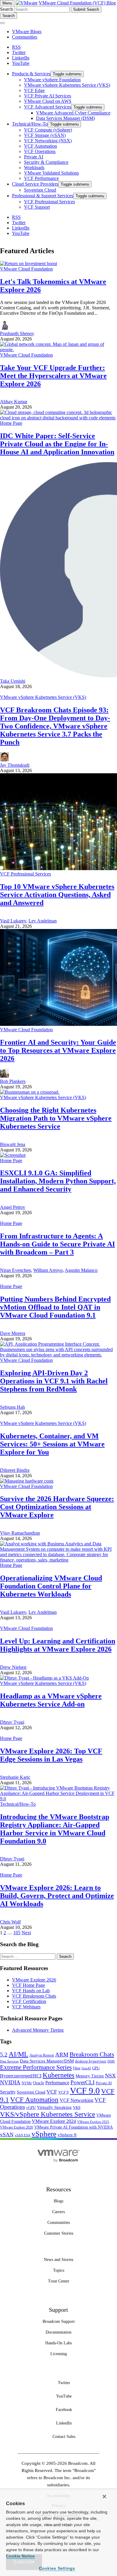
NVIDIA (10, 2082)
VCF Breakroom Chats (34, 1996)
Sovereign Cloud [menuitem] (40, 190)
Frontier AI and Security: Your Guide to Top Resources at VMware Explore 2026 (58, 1050)
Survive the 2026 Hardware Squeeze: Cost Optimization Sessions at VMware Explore (57, 1507)
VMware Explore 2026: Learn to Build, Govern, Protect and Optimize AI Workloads (57, 1896)
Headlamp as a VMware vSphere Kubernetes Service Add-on (51, 1700)
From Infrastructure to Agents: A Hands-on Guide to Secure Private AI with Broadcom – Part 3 (57, 1244)
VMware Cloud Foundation (26, 269)
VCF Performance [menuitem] (41, 178)
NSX (110, 2076)
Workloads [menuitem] (34, 168)
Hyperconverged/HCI (21, 2076)
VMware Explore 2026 (34, 1980)
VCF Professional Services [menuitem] (49, 202)
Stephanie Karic (15, 1777)
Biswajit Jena (13, 1144)
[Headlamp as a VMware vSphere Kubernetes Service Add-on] (44, 1678)
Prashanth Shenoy (17, 333)
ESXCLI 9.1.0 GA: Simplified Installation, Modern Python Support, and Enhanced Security (58, 1181)
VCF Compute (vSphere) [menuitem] (48, 130)
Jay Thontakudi (15, 765)
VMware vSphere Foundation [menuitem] (52, 80)
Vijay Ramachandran (20, 1533)
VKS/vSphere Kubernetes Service (48, 2114)
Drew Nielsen (13, 1667)
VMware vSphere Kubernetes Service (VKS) (43, 697)
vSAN (7, 2135)
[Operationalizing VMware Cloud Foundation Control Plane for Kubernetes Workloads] (58, 1560)
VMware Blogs (27, 32)
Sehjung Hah (12, 1407)
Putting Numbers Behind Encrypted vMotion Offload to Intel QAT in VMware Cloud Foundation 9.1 (55, 1307)
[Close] (104, 2496)
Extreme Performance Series (36, 2067)
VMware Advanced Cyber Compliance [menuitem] (73, 113)
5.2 (4, 2055)
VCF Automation (34, 2100)
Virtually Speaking (54, 2107)
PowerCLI (82, 2082)
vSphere (44, 2134)
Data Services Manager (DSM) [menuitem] (65, 118)
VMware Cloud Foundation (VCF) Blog (77, 3)
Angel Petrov (13, 1207)
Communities (25, 37)
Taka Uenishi (13, 681)
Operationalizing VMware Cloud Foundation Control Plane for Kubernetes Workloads (51, 1586)
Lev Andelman (43, 921)
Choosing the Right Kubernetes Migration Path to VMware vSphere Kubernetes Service (56, 1118)
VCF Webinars (26, 2007)
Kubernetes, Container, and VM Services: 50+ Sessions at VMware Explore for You (52, 1444)
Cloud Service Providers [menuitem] (35, 184)
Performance (57, 2083)
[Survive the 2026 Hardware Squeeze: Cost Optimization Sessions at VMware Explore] (27, 1481)
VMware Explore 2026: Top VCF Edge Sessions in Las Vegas (51, 1755)
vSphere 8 (67, 2135)
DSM (111, 2061)
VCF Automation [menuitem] (40, 146)
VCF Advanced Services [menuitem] (48, 107)
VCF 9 (63, 2092)
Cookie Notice (20, 2556)
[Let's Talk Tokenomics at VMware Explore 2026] (28, 263)
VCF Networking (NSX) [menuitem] (48, 141)
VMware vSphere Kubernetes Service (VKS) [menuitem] (67, 85)
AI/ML (18, 2054)
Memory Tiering (90, 2076)
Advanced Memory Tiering (38, 2030)
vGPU (31, 2108)
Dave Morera (13, 1333)
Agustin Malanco (81, 1270)
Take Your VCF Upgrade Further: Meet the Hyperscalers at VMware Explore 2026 (53, 376)
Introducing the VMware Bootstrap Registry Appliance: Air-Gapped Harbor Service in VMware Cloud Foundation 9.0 (55, 1829)
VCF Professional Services (25, 874)
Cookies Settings (57, 2568)
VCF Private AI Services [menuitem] (48, 96)
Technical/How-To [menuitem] (30, 124)
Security (8, 2092)
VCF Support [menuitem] (37, 207)
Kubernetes (58, 2075)
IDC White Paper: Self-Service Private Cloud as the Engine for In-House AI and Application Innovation (57, 444)
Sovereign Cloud (31, 2092)
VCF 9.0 (85, 2091)
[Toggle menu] (2, 23)
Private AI (104, 2083)
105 (17, 1933)
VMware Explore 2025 (93, 2122)
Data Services (9, 2061)
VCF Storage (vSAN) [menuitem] (45, 135)
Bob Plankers (13, 1081)
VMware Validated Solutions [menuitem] (51, 173)
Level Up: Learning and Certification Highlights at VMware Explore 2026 (58, 1645)
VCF (52, 2092)
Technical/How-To (18, 1804)
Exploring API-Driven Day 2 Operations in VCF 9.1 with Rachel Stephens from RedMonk (54, 1381)
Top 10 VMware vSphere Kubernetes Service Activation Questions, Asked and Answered (57, 895)
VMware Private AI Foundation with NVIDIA (73, 2127)
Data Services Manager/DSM (47, 2061)
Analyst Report (42, 2055)
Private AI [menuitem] (34, 157)
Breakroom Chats (92, 2054)
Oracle (39, 2083)
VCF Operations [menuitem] (40, 151)
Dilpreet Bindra (15, 1470)
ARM (62, 2055)
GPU (96, 2068)
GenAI (86, 2068)
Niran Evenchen (15, 1270)
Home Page (11, 423)
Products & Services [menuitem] (31, 74)
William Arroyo (48, 1270)
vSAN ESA (22, 2135)
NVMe (27, 2083)
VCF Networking (76, 2100)
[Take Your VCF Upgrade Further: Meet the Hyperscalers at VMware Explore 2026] (58, 350)
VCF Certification (29, 2001)
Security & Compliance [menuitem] (46, 162)
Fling (77, 2068)
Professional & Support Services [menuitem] (43, 196)
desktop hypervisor (91, 2061)
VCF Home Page (28, 1985)
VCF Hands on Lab (31, 1991)
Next (26, 1933)
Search (6, 9)
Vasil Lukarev (13, 921)
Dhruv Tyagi (12, 1722)
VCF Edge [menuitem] (34, 90)
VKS (77, 2108)
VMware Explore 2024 (54, 2121)
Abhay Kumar (14, 402)
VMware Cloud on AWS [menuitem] (48, 101)
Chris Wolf (10, 1922)
